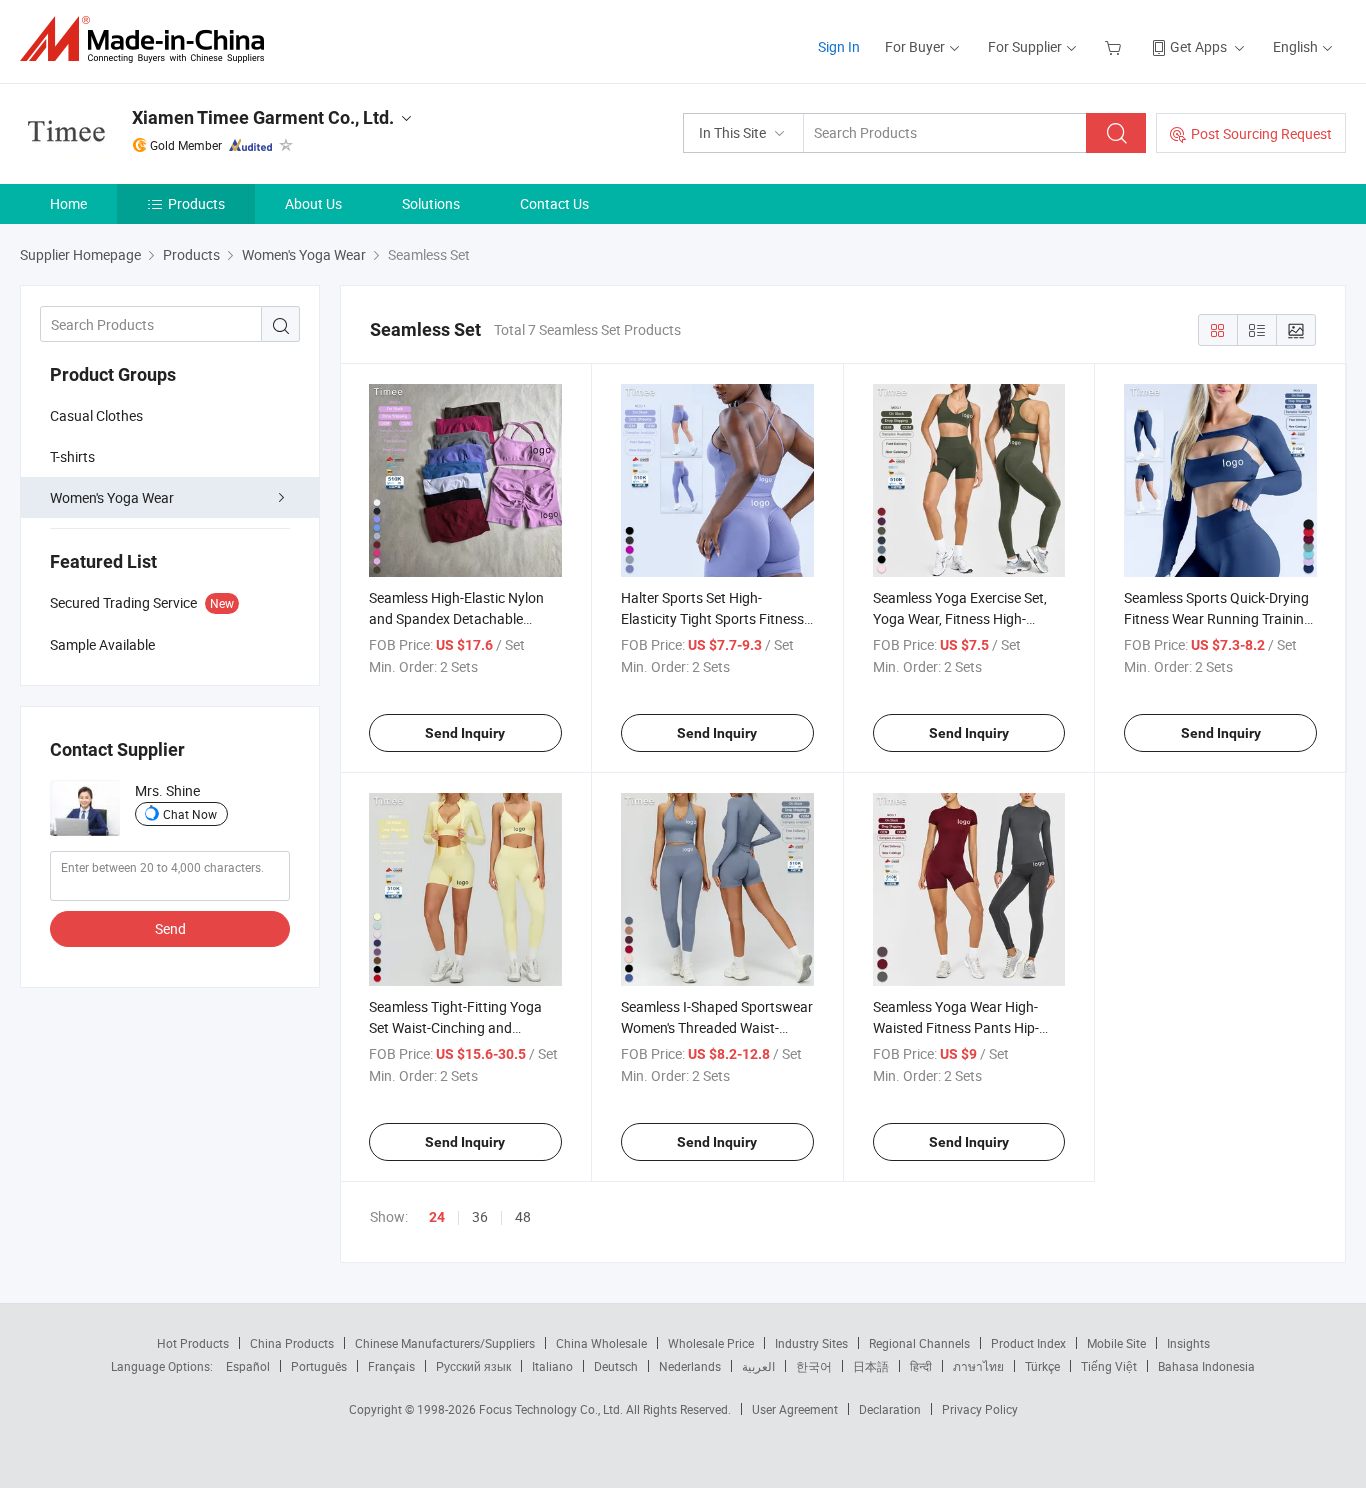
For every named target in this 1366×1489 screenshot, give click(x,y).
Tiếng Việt (1109, 1366)
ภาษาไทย (978, 1366)
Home (68, 203)
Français (391, 1366)
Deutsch (616, 1366)
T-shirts (72, 456)
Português (319, 1366)
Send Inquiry (465, 733)
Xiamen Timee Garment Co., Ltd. (263, 117)
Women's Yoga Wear (112, 497)
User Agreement (795, 1409)
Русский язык (473, 1366)
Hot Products (193, 1343)
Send (170, 928)
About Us (313, 203)
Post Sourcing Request (1261, 133)
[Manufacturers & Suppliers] (148, 39)
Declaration (890, 1409)
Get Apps (1198, 46)
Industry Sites (811, 1343)
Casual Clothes (96, 415)
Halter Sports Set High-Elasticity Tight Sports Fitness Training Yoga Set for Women (712, 618)
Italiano (552, 1366)
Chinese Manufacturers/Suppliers (445, 1343)
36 (480, 1216)
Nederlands (690, 1366)
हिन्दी (921, 1366)
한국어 (814, 1366)
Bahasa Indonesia (1206, 1366)
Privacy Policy (980, 1409)
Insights (1188, 1343)
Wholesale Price (711, 1343)
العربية (758, 1366)
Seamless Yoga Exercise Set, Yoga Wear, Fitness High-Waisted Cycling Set (960, 618)
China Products (292, 1343)
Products (196, 203)
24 (437, 1217)
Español (248, 1366)
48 (523, 1216)
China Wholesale (601, 1343)
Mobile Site (1116, 1343)
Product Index (1028, 1343)
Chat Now (190, 814)
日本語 (871, 1366)
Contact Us (554, 203)
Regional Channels (919, 1343)
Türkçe (1042, 1366)
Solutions (431, 203)
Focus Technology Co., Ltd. (552, 1409)
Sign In (839, 46)
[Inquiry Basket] (1115, 46)
